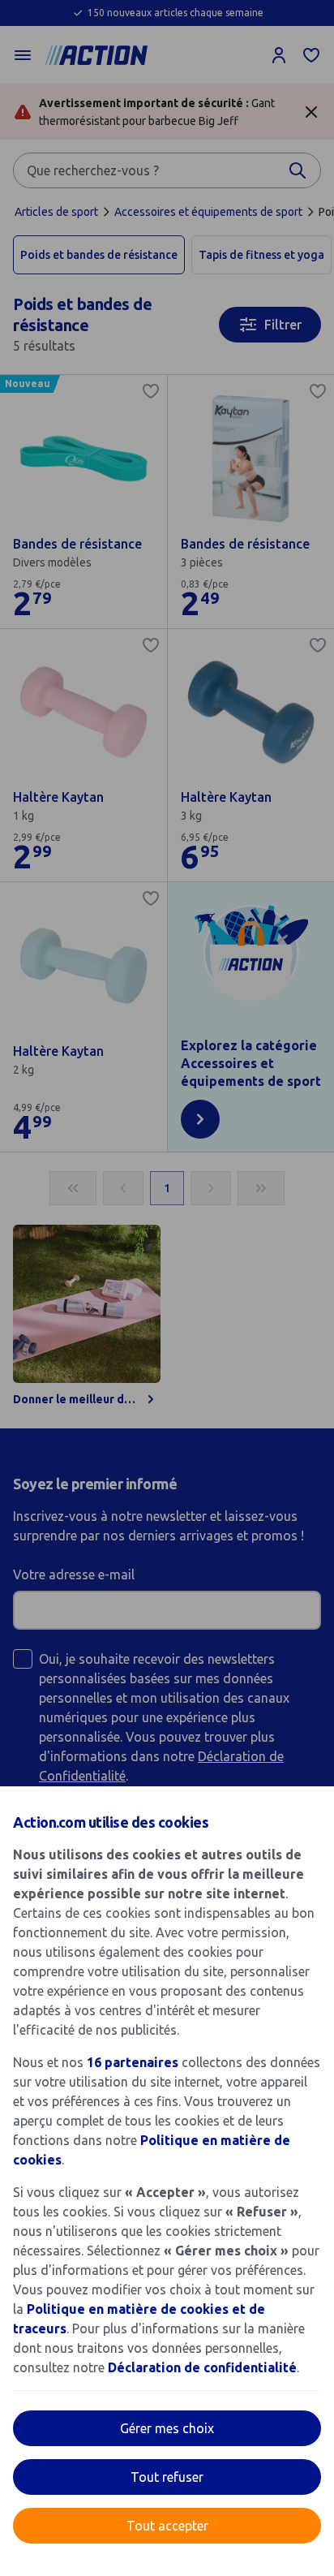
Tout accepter (167, 2526)
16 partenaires (133, 2062)
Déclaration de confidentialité (202, 2367)
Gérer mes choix (167, 2428)
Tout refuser (167, 2477)
